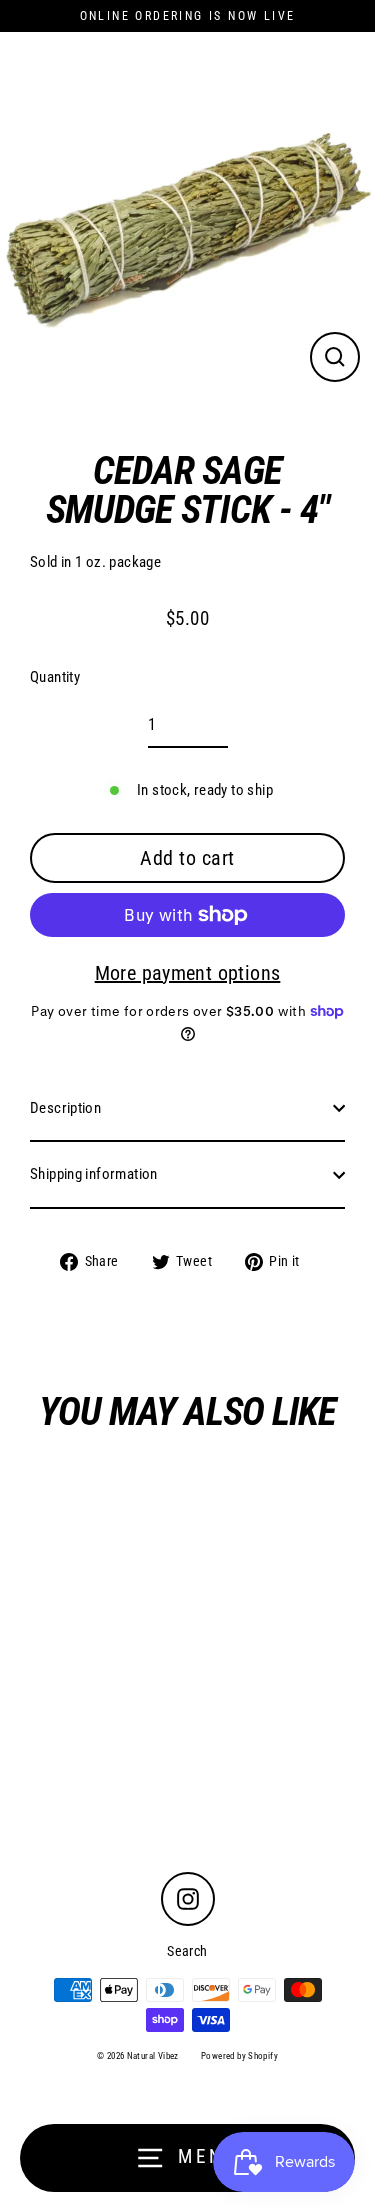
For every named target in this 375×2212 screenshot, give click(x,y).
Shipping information (94, 1174)
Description (65, 1108)
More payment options (188, 973)
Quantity (55, 677)
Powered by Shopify (239, 2056)
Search (187, 1951)
